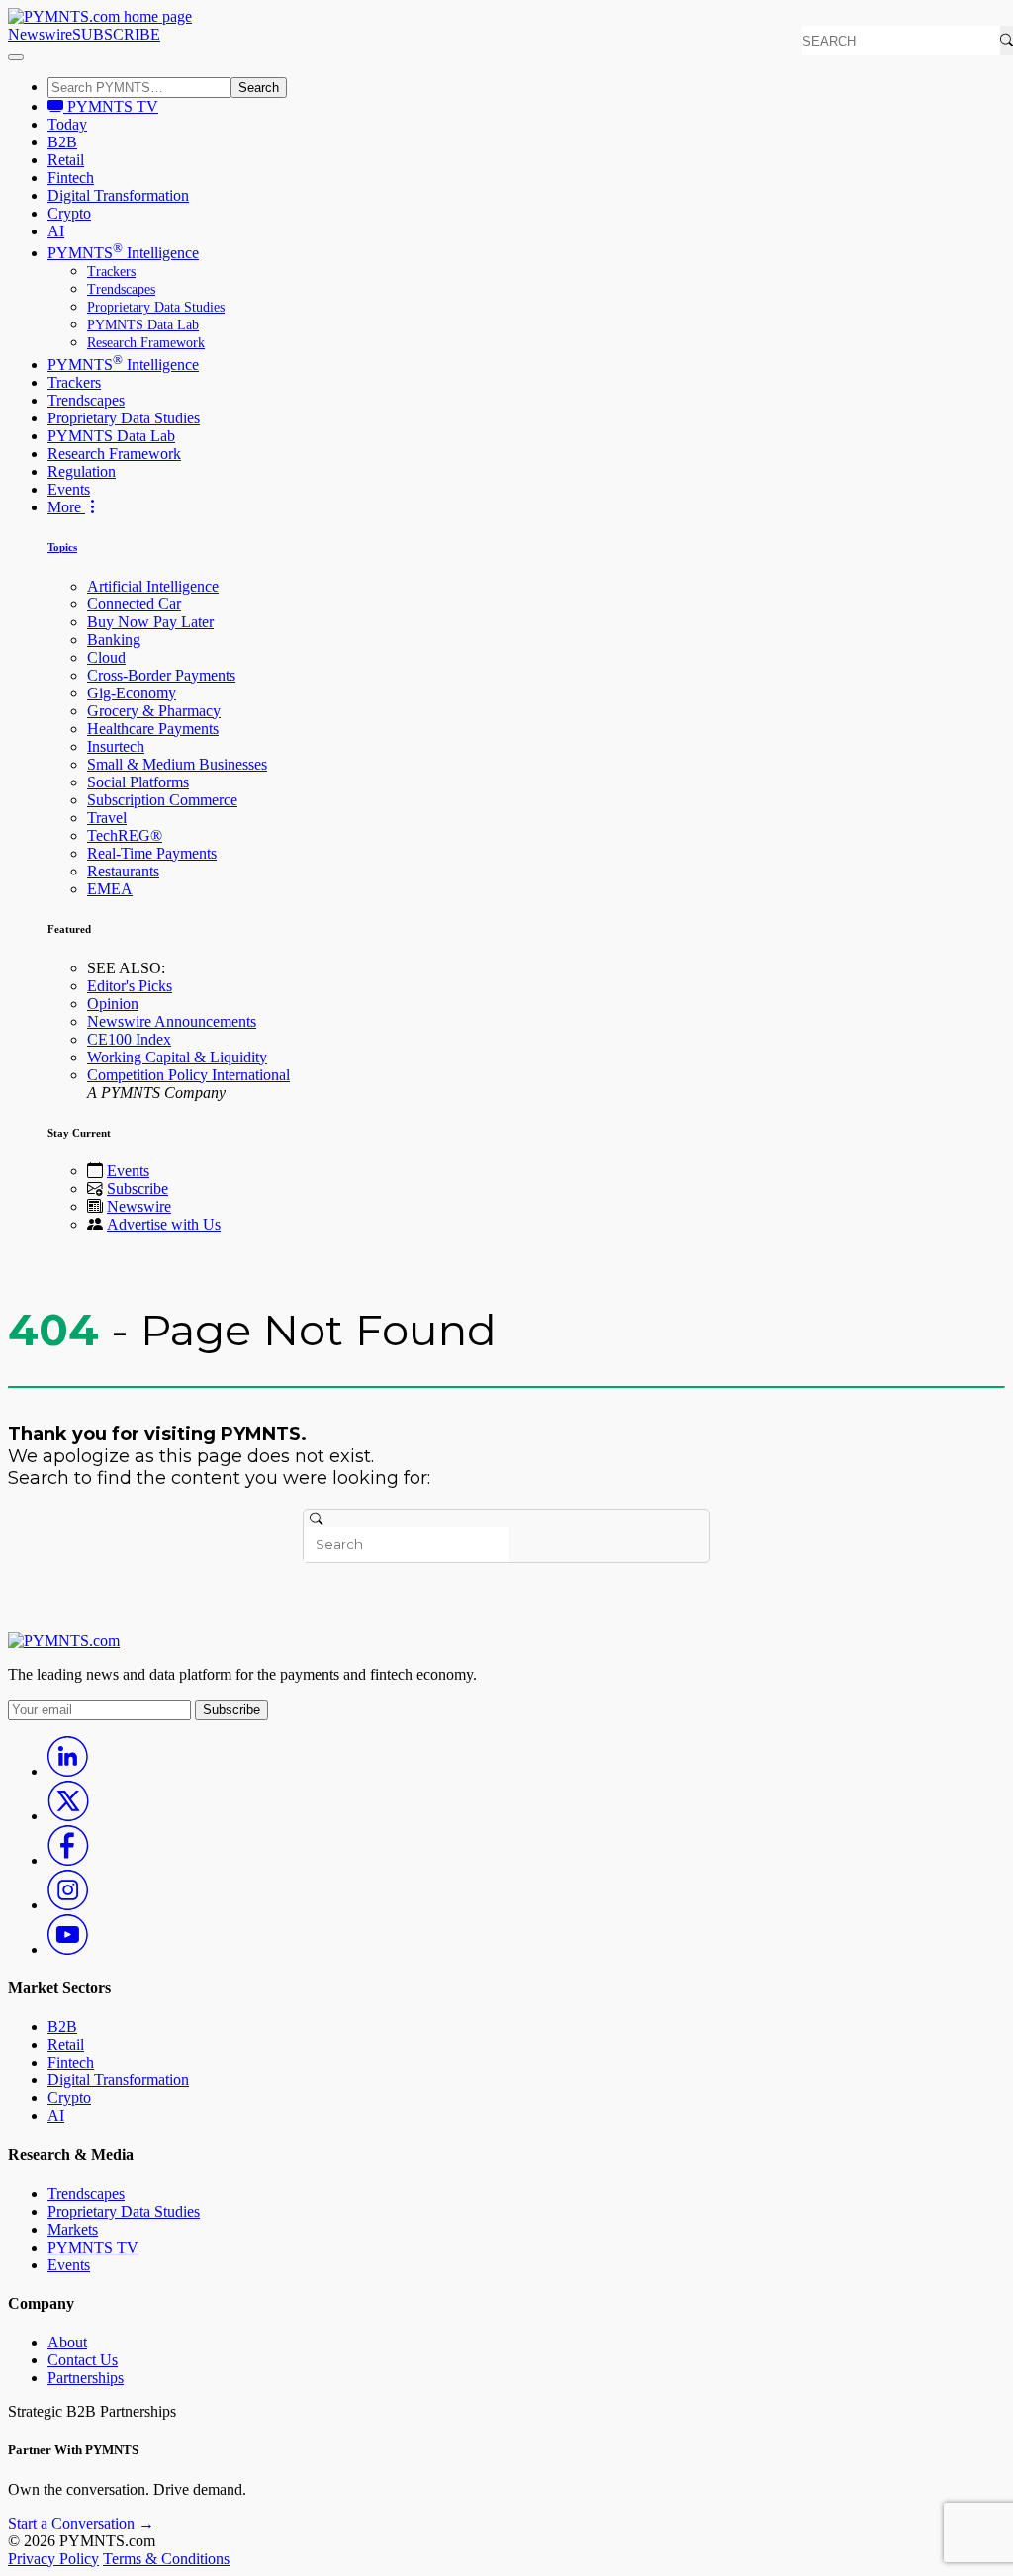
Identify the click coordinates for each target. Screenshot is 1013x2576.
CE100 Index (129, 1039)
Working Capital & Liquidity (177, 1057)
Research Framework (146, 343)
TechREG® (125, 835)
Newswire (40, 34)
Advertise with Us (164, 1224)
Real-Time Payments (152, 853)
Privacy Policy (53, 2559)
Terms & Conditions (166, 2559)
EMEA (110, 889)
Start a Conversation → (81, 2523)
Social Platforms (138, 782)
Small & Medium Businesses (177, 764)
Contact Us (83, 2360)
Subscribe (138, 1189)
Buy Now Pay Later (150, 622)
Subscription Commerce (162, 800)
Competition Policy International (188, 1075)
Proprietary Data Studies (156, 307)
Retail (66, 160)
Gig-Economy (132, 693)
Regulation (82, 471)
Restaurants (123, 871)
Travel (107, 818)
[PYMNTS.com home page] (100, 16)
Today (67, 124)
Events (69, 489)
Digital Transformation (118, 195)
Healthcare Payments (153, 729)
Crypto (69, 213)
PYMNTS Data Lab (143, 325)
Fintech (71, 178)
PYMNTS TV (111, 106)
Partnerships (86, 2378)
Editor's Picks (130, 986)
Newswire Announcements (172, 1021)
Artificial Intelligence (153, 586)
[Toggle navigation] (16, 57)
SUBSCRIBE (116, 34)
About (67, 2342)
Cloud (106, 657)
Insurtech (116, 746)
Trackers (111, 272)
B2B (62, 142)
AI (56, 231)
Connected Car (134, 604)
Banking (114, 640)
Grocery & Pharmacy (154, 711)
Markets (73, 2229)
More (66, 507)
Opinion (113, 1004)
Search (259, 88)
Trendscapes (121, 289)
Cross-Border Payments (161, 675)
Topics (62, 547)
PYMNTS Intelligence (123, 253)
